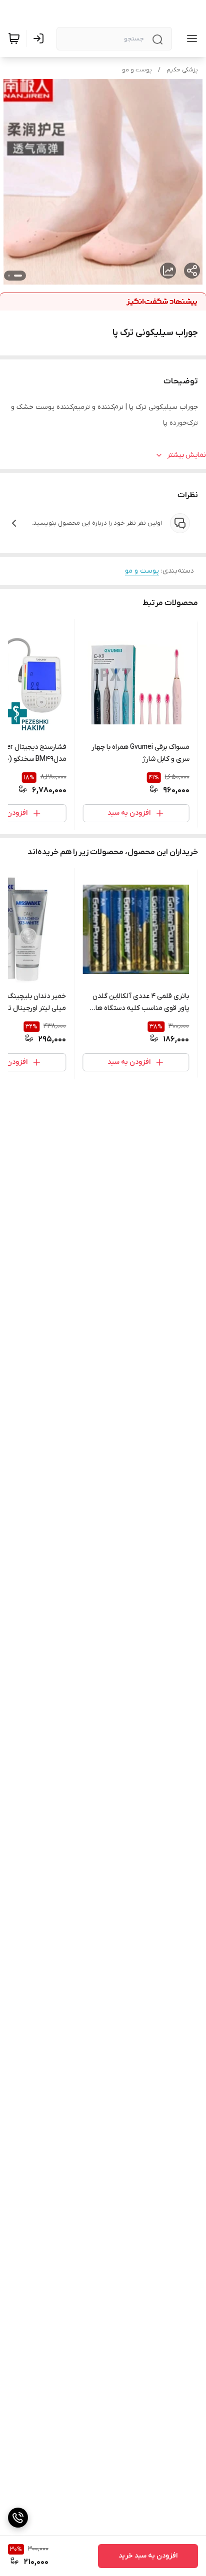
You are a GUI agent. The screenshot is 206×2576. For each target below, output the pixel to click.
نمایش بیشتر (186, 455)
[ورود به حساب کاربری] (40, 38)
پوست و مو (137, 70)
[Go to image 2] (9, 276)
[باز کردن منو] (190, 38)
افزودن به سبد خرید (148, 2556)
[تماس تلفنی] (18, 2518)
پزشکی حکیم (182, 70)
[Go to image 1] (18, 276)
